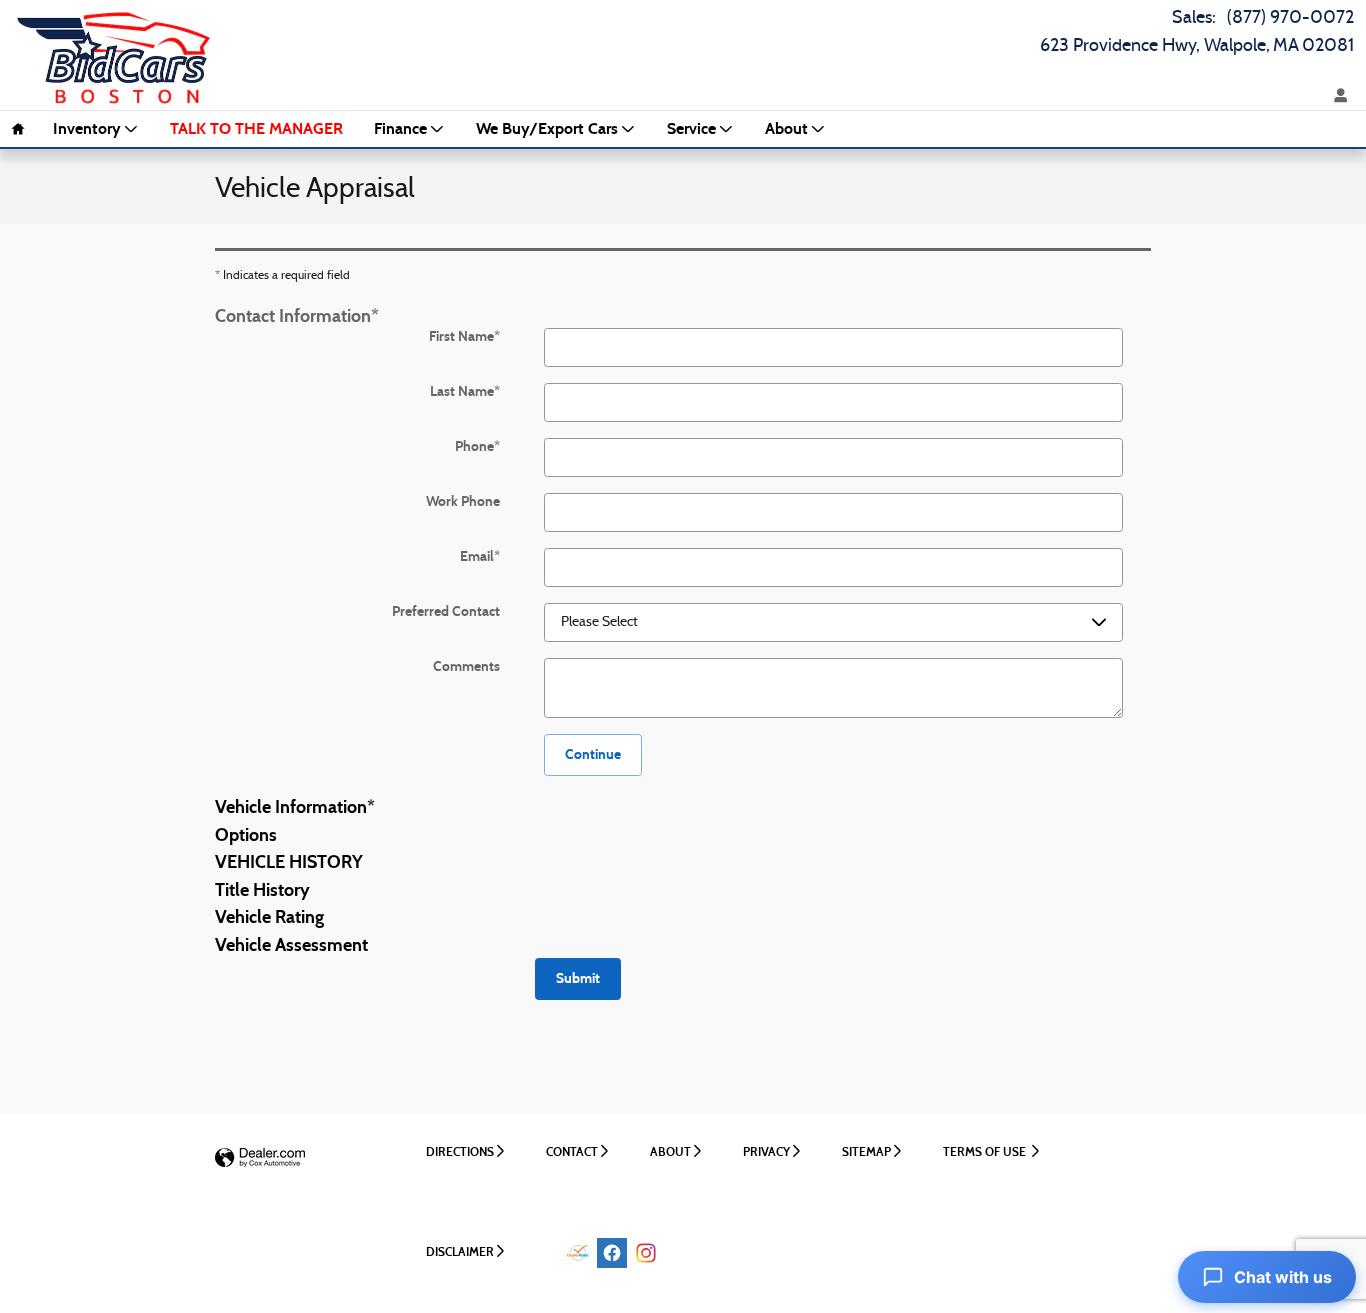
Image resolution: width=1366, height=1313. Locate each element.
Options (246, 835)
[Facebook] (612, 1253)
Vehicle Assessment (291, 945)
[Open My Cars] (1336, 96)
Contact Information (297, 316)
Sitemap (866, 1151)
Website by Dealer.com (260, 1158)
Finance (400, 129)
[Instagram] (646, 1253)
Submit (578, 978)
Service (691, 129)
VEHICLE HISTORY (289, 862)
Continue (593, 754)
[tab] (683, 315)
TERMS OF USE (986, 1151)
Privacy (766, 1151)
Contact (572, 1151)
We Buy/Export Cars (547, 129)
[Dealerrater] (578, 1253)
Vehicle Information (295, 807)
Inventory (87, 129)
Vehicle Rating (269, 917)
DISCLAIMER (460, 1251)
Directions (460, 1151)
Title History (262, 890)
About (786, 129)
